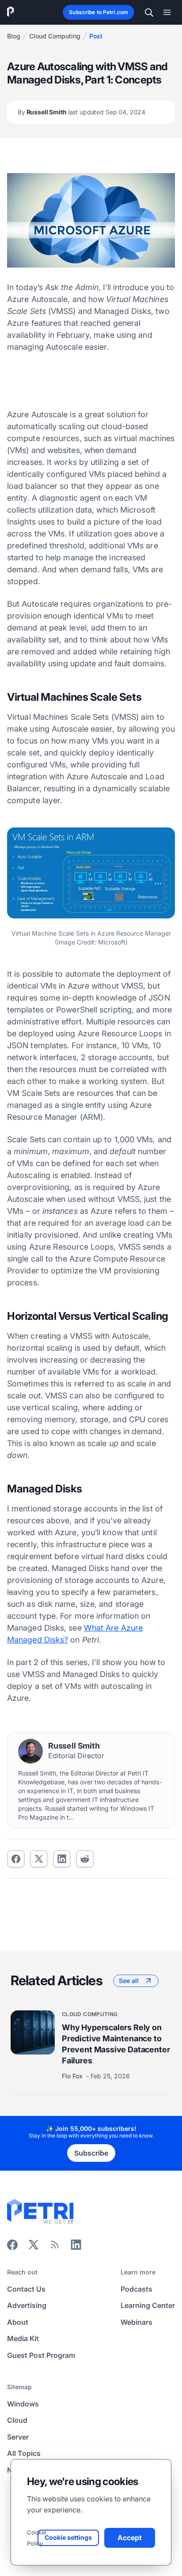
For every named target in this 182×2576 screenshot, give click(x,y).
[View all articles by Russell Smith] (30, 1751)
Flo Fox (73, 2076)
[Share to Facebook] (16, 1859)
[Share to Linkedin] (62, 1859)
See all (129, 1981)
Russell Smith (82, 112)
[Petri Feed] (55, 2247)
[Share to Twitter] (39, 1859)
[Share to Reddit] (85, 1859)
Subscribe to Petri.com (99, 12)
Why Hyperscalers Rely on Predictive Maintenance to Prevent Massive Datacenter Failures (116, 2044)
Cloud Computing (55, 36)
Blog (14, 36)
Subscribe (91, 2153)
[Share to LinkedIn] (76, 2247)
